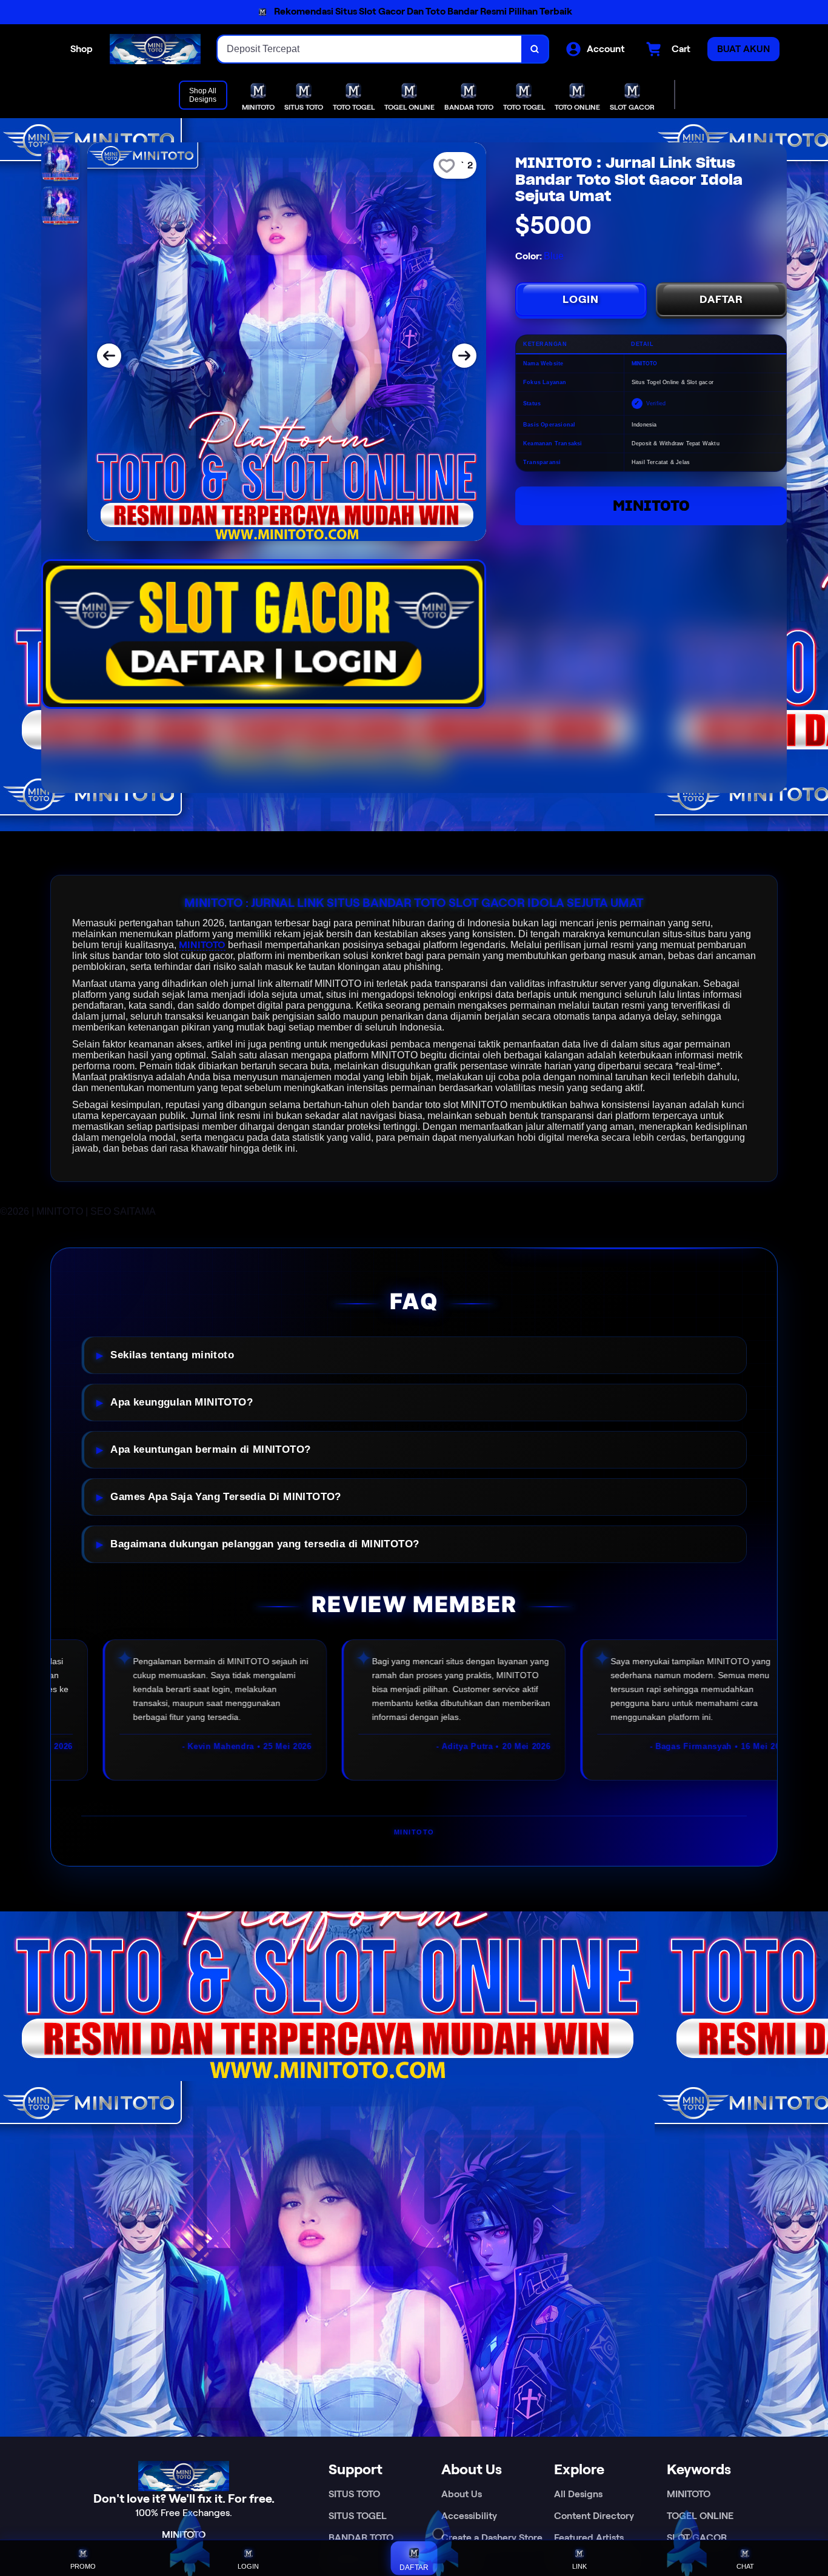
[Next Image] (464, 356)
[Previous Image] (109, 356)
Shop (82, 49)
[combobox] (370, 49)
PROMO (83, 2566)
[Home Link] (155, 49)
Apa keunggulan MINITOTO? (182, 1402)
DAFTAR (721, 299)
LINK (579, 2566)
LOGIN (581, 299)
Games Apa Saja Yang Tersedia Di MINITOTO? (225, 1497)
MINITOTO (651, 506)
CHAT (745, 2566)
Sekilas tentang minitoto (172, 1355)
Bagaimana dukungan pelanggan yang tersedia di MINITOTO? (265, 1544)
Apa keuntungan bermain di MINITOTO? (210, 1449)
